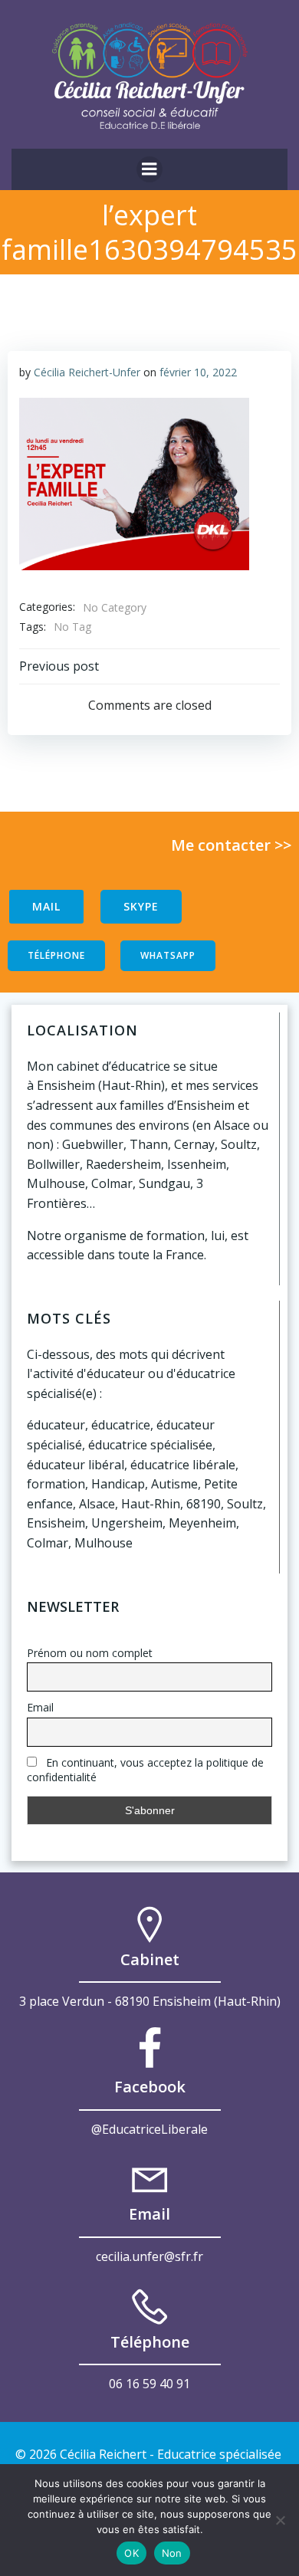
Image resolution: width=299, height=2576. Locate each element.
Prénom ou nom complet (90, 1653)
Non (172, 2553)
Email (40, 1707)
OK (131, 2553)
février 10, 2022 (198, 372)
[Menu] (149, 169)
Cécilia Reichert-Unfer (87, 372)
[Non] (280, 2520)
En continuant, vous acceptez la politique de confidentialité (145, 1770)
